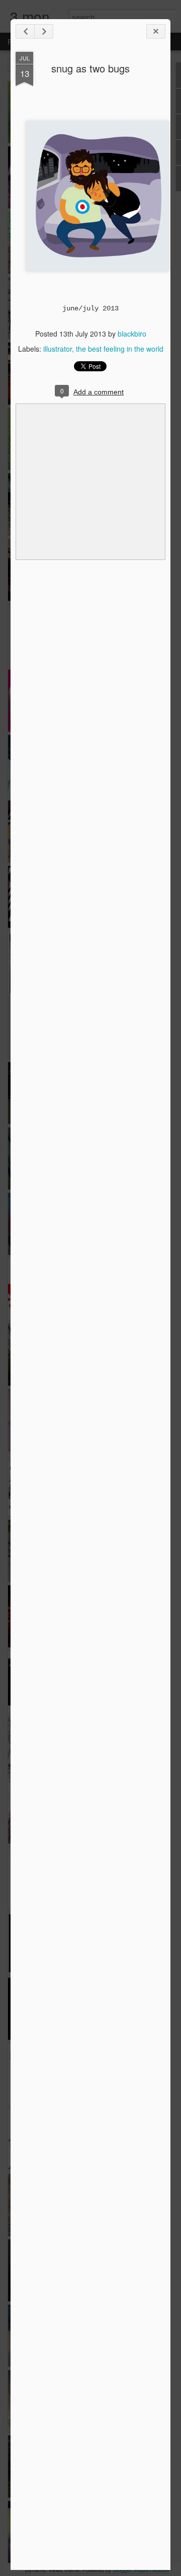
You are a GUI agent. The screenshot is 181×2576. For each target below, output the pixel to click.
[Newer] (25, 31)
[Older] (44, 31)
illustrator (58, 349)
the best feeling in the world (120, 349)
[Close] (156, 31)
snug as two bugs (90, 68)
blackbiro (132, 334)
